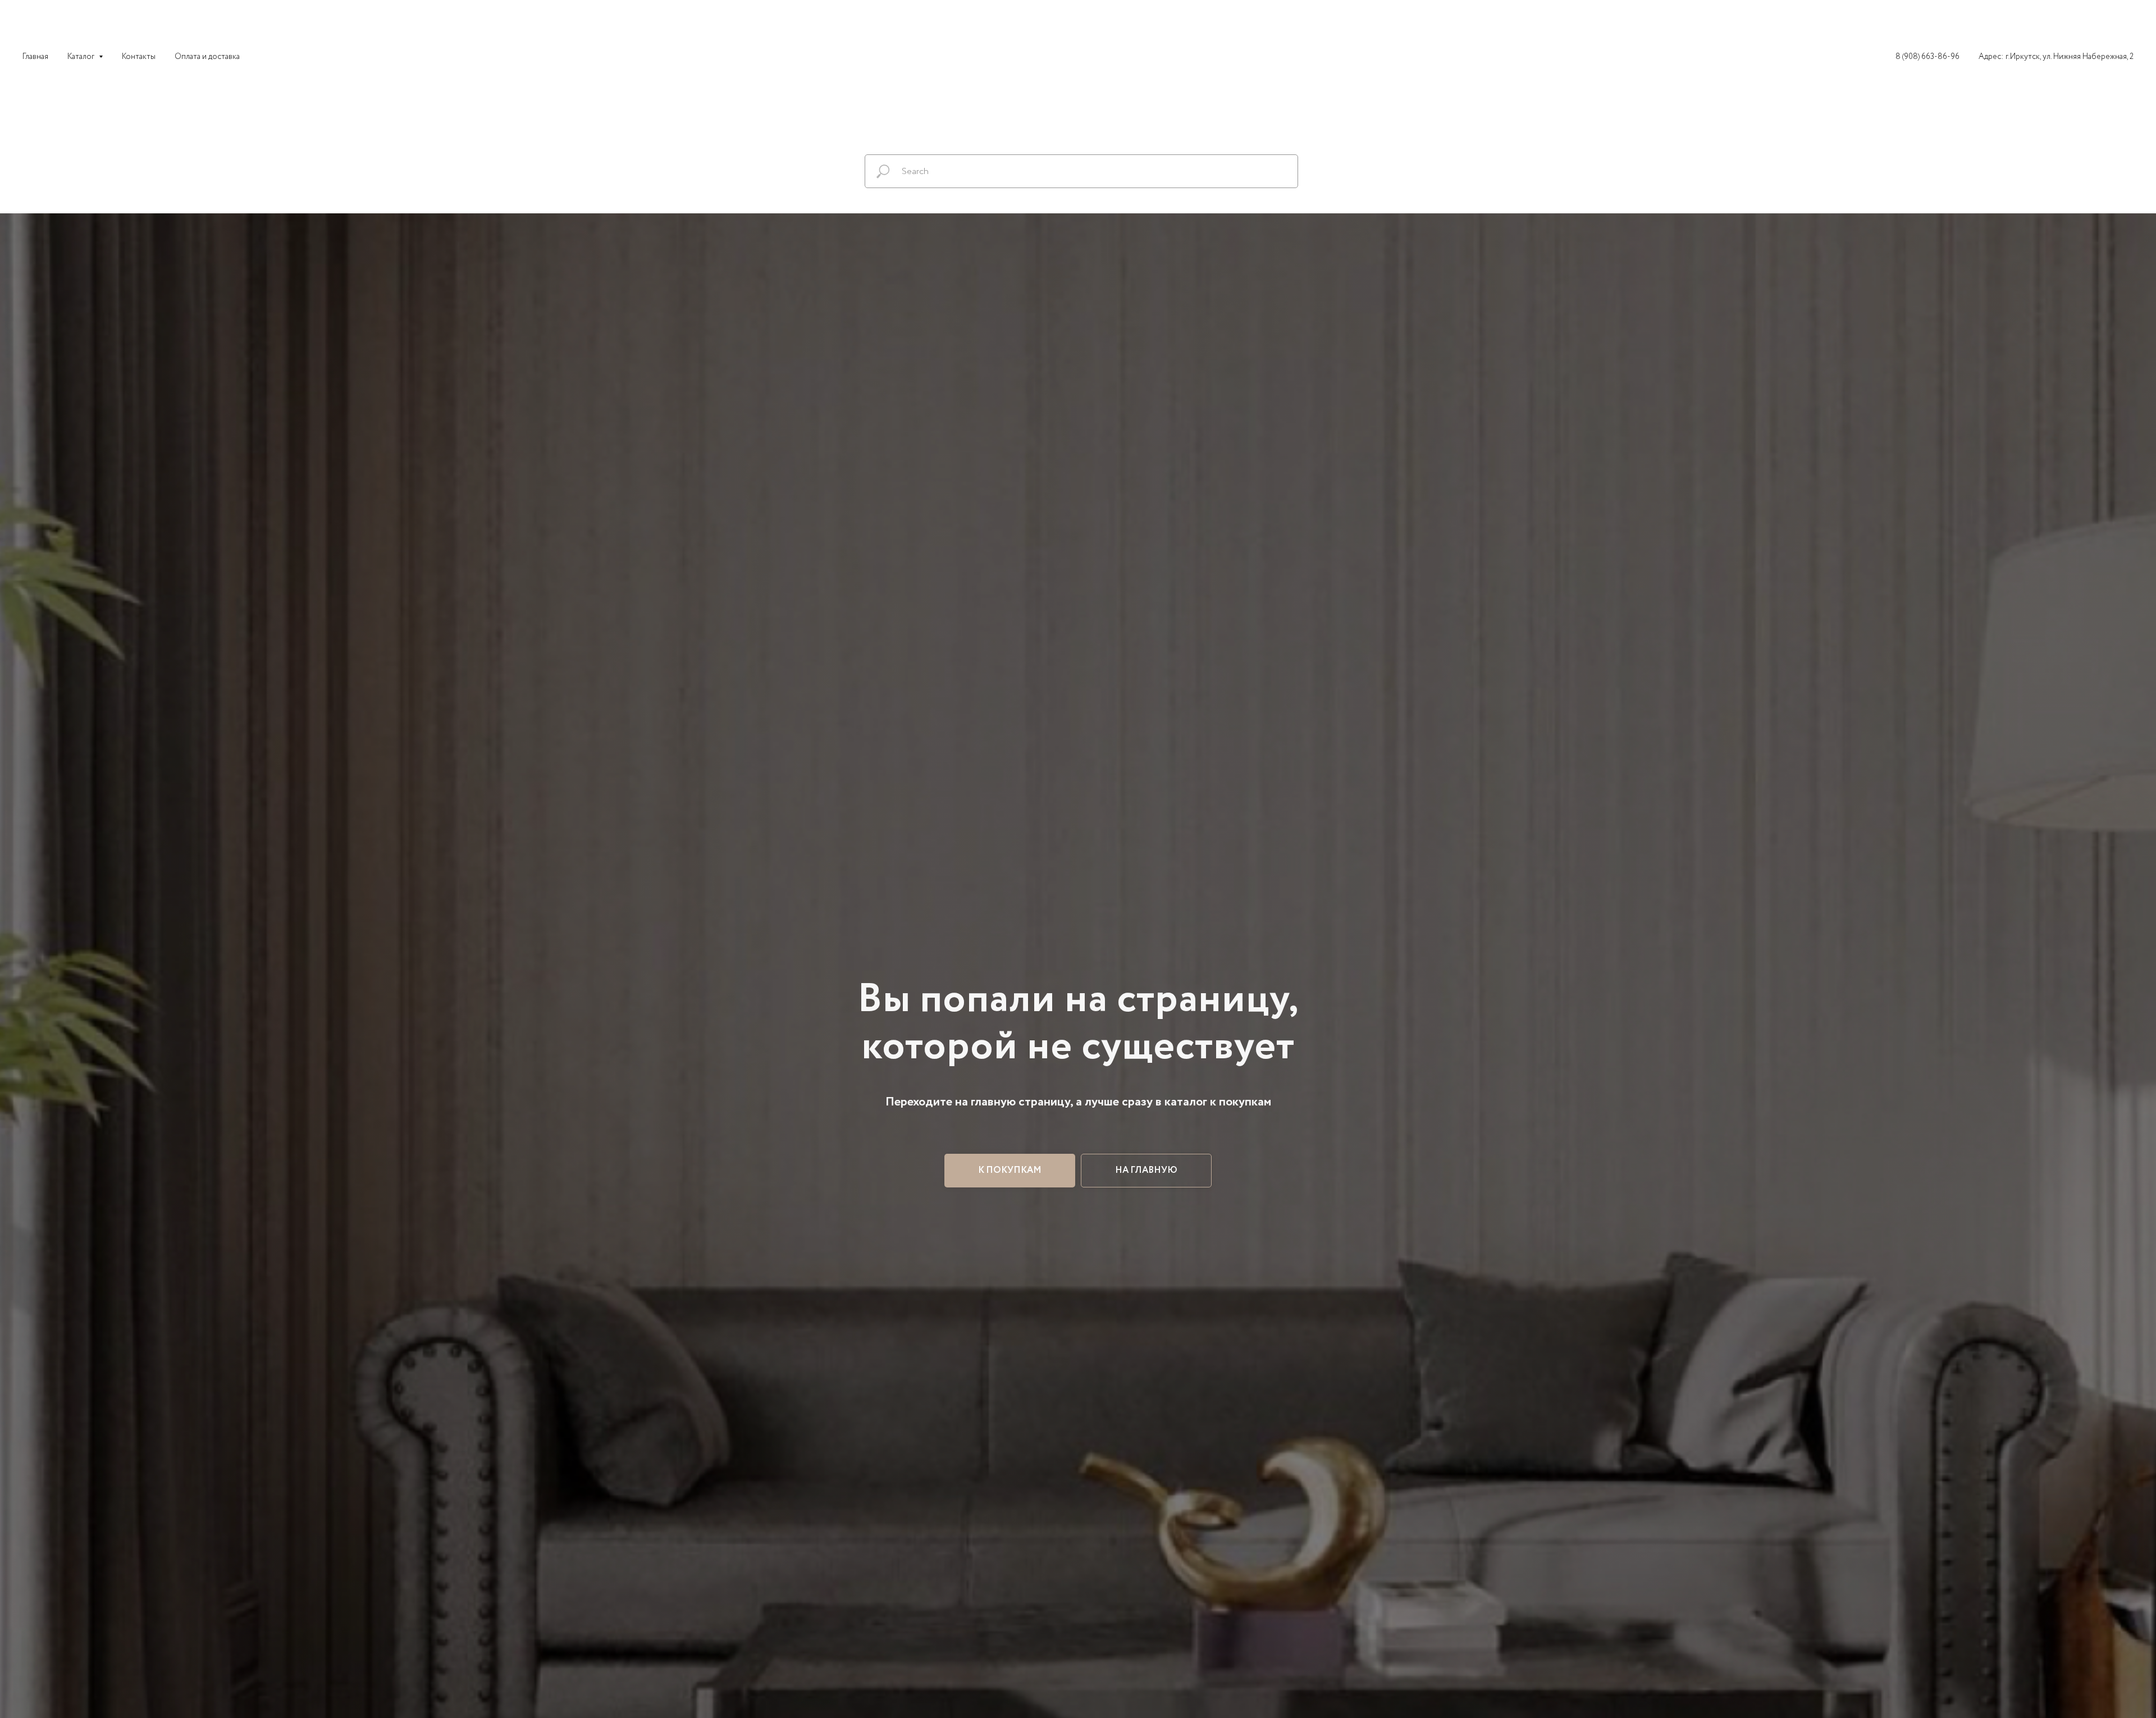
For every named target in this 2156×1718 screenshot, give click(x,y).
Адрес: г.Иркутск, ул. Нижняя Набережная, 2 (2056, 57)
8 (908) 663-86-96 (1927, 57)
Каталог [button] (82, 57)
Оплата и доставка (207, 57)
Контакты (139, 57)
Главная (35, 57)
